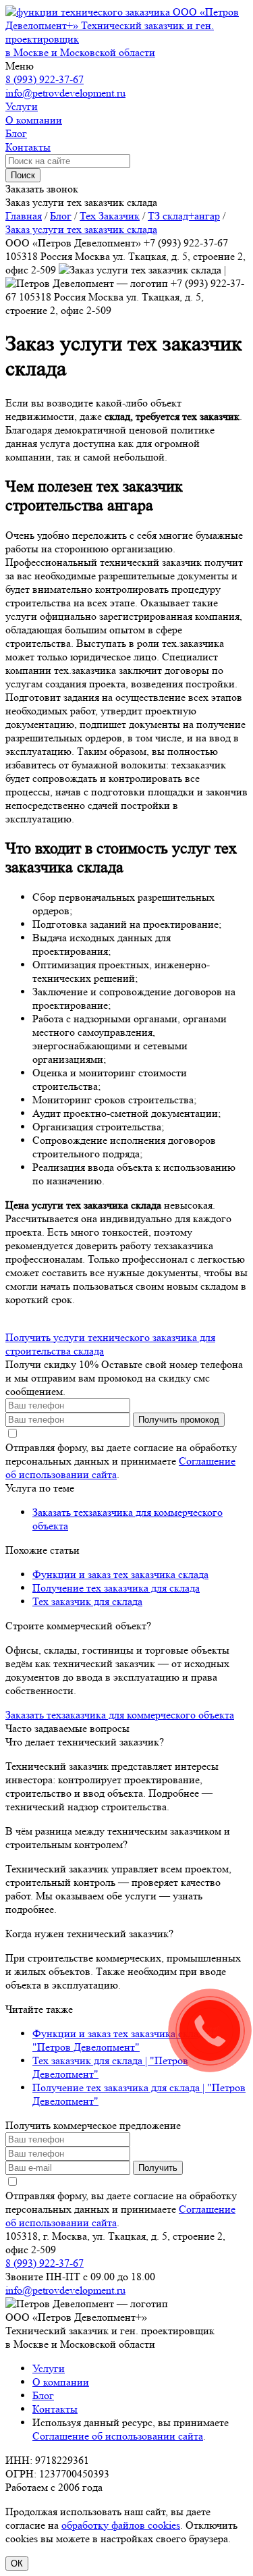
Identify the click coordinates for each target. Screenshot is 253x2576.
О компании (61, 2382)
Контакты (55, 2409)
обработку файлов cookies (121, 2525)
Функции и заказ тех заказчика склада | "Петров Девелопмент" (123, 2040)
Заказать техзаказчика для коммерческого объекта (120, 1715)
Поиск (23, 175)
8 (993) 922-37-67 (45, 79)
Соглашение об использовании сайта (118, 2436)
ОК (17, 2564)
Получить (158, 2168)
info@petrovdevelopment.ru (65, 93)
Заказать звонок (42, 189)
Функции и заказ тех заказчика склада (120, 1574)
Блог (43, 2395)
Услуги (49, 2368)
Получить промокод (179, 1420)
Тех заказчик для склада (87, 1601)
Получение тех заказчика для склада (116, 1588)
